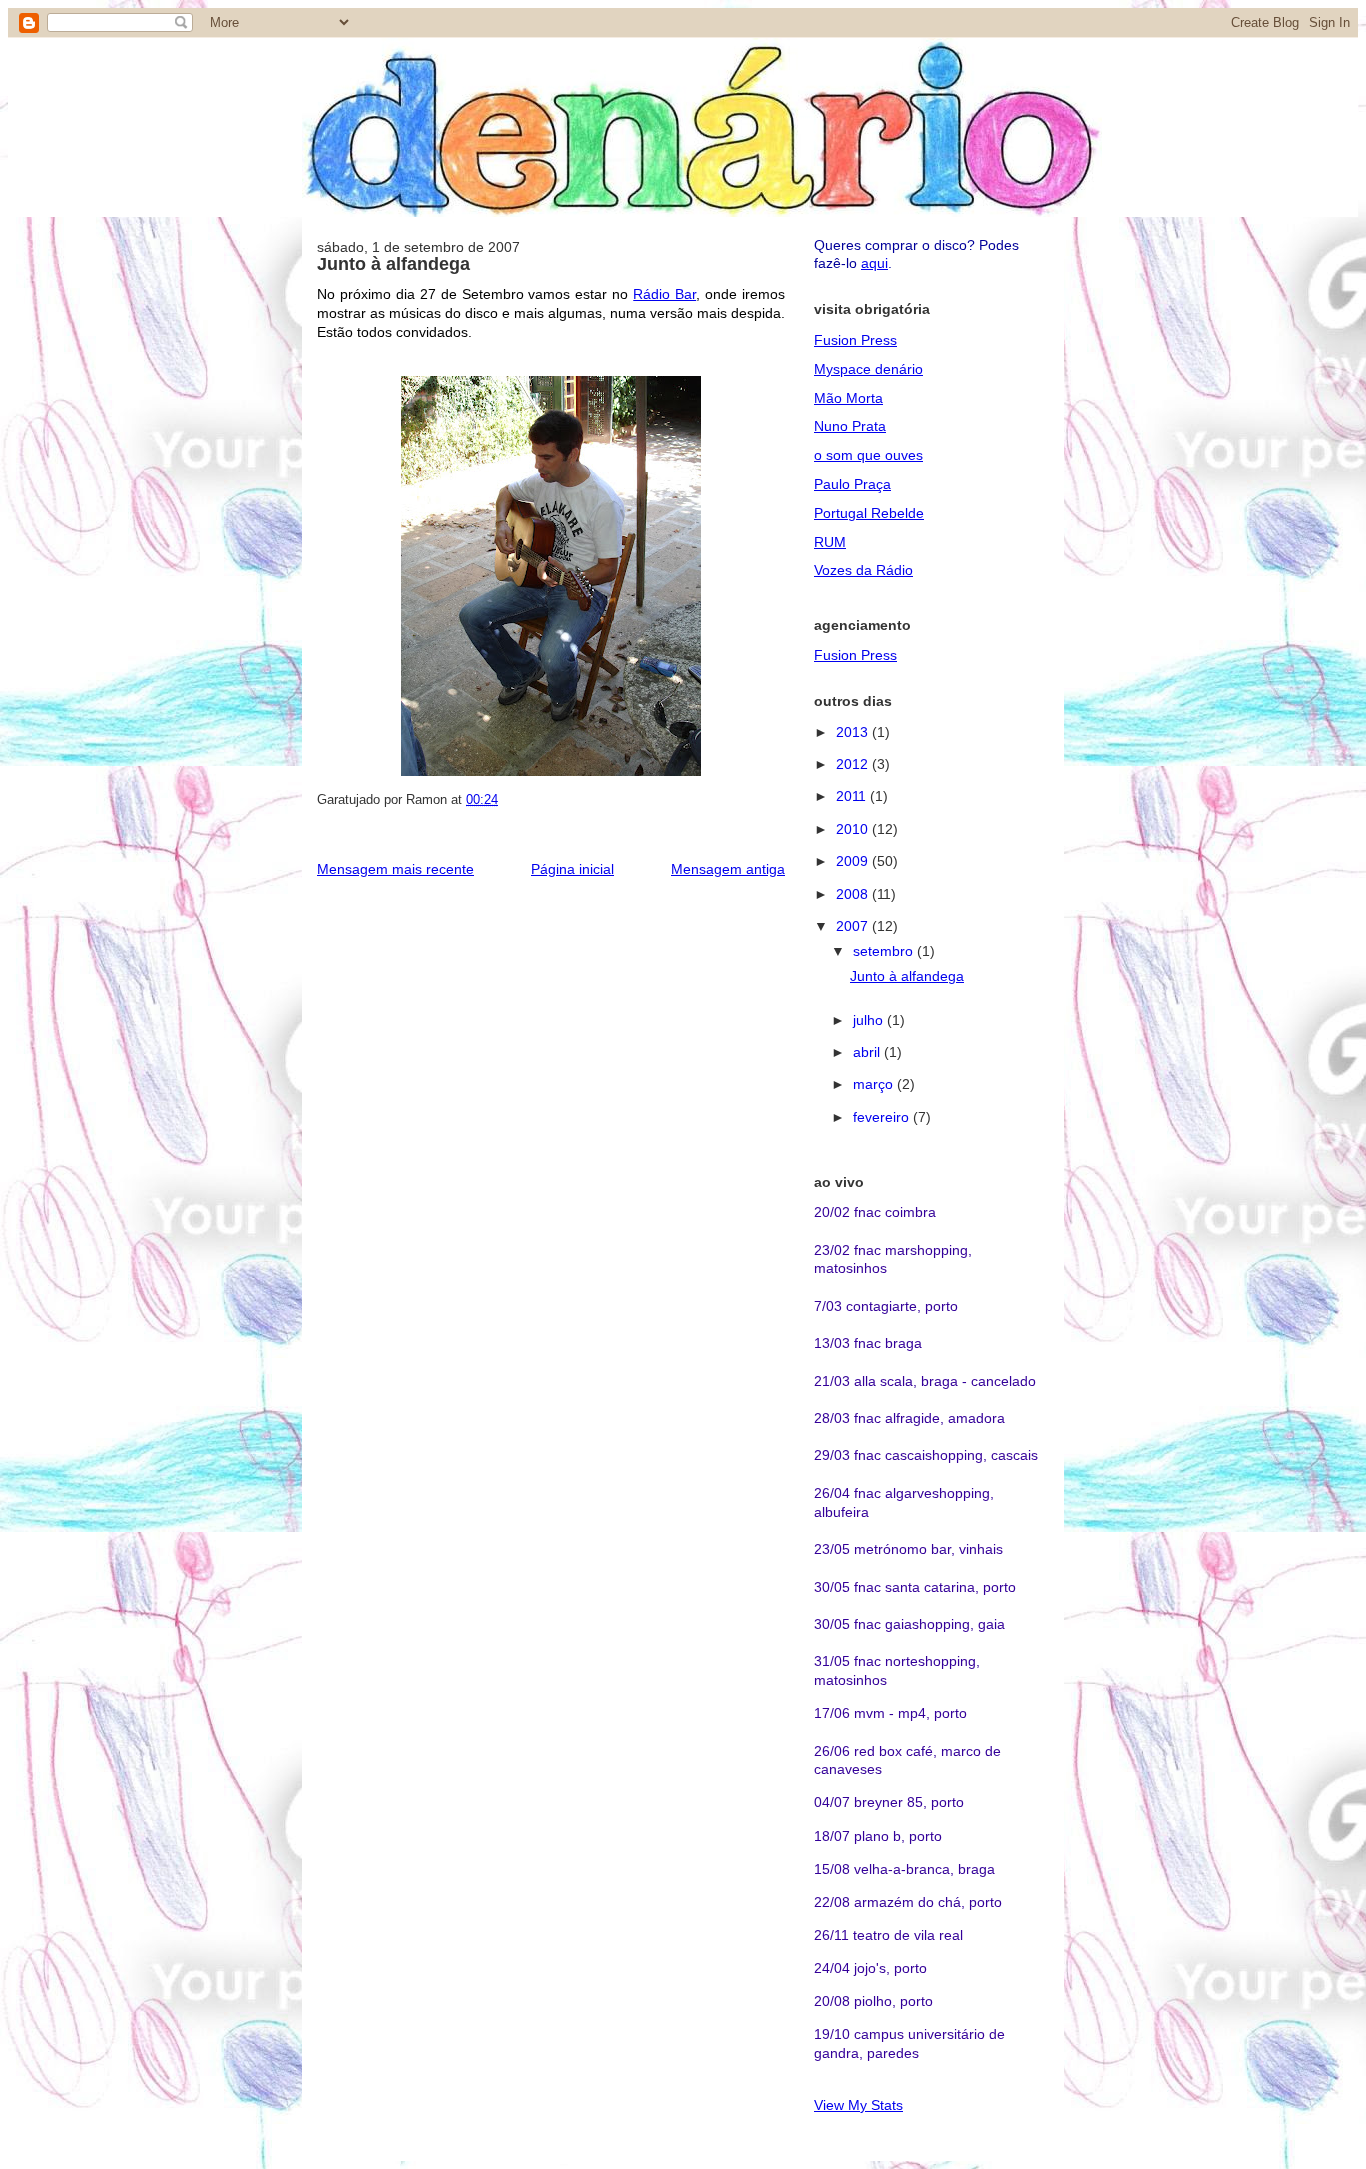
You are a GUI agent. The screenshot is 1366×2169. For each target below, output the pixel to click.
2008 (854, 894)
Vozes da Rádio (863, 570)
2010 (854, 829)
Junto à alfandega (393, 264)
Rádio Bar (664, 294)
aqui (874, 263)
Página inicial (572, 869)
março (875, 1084)
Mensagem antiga (728, 869)
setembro (885, 951)
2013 (854, 732)
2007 (854, 926)
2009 (854, 861)
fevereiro (883, 1117)
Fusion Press (855, 340)
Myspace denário (868, 369)
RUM (830, 542)
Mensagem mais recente (395, 869)
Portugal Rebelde (869, 513)
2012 (854, 764)
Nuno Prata (850, 426)
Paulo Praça (852, 484)
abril (868, 1052)
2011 (853, 796)
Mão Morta (848, 398)
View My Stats (858, 2105)
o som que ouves (868, 455)
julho (870, 1020)
